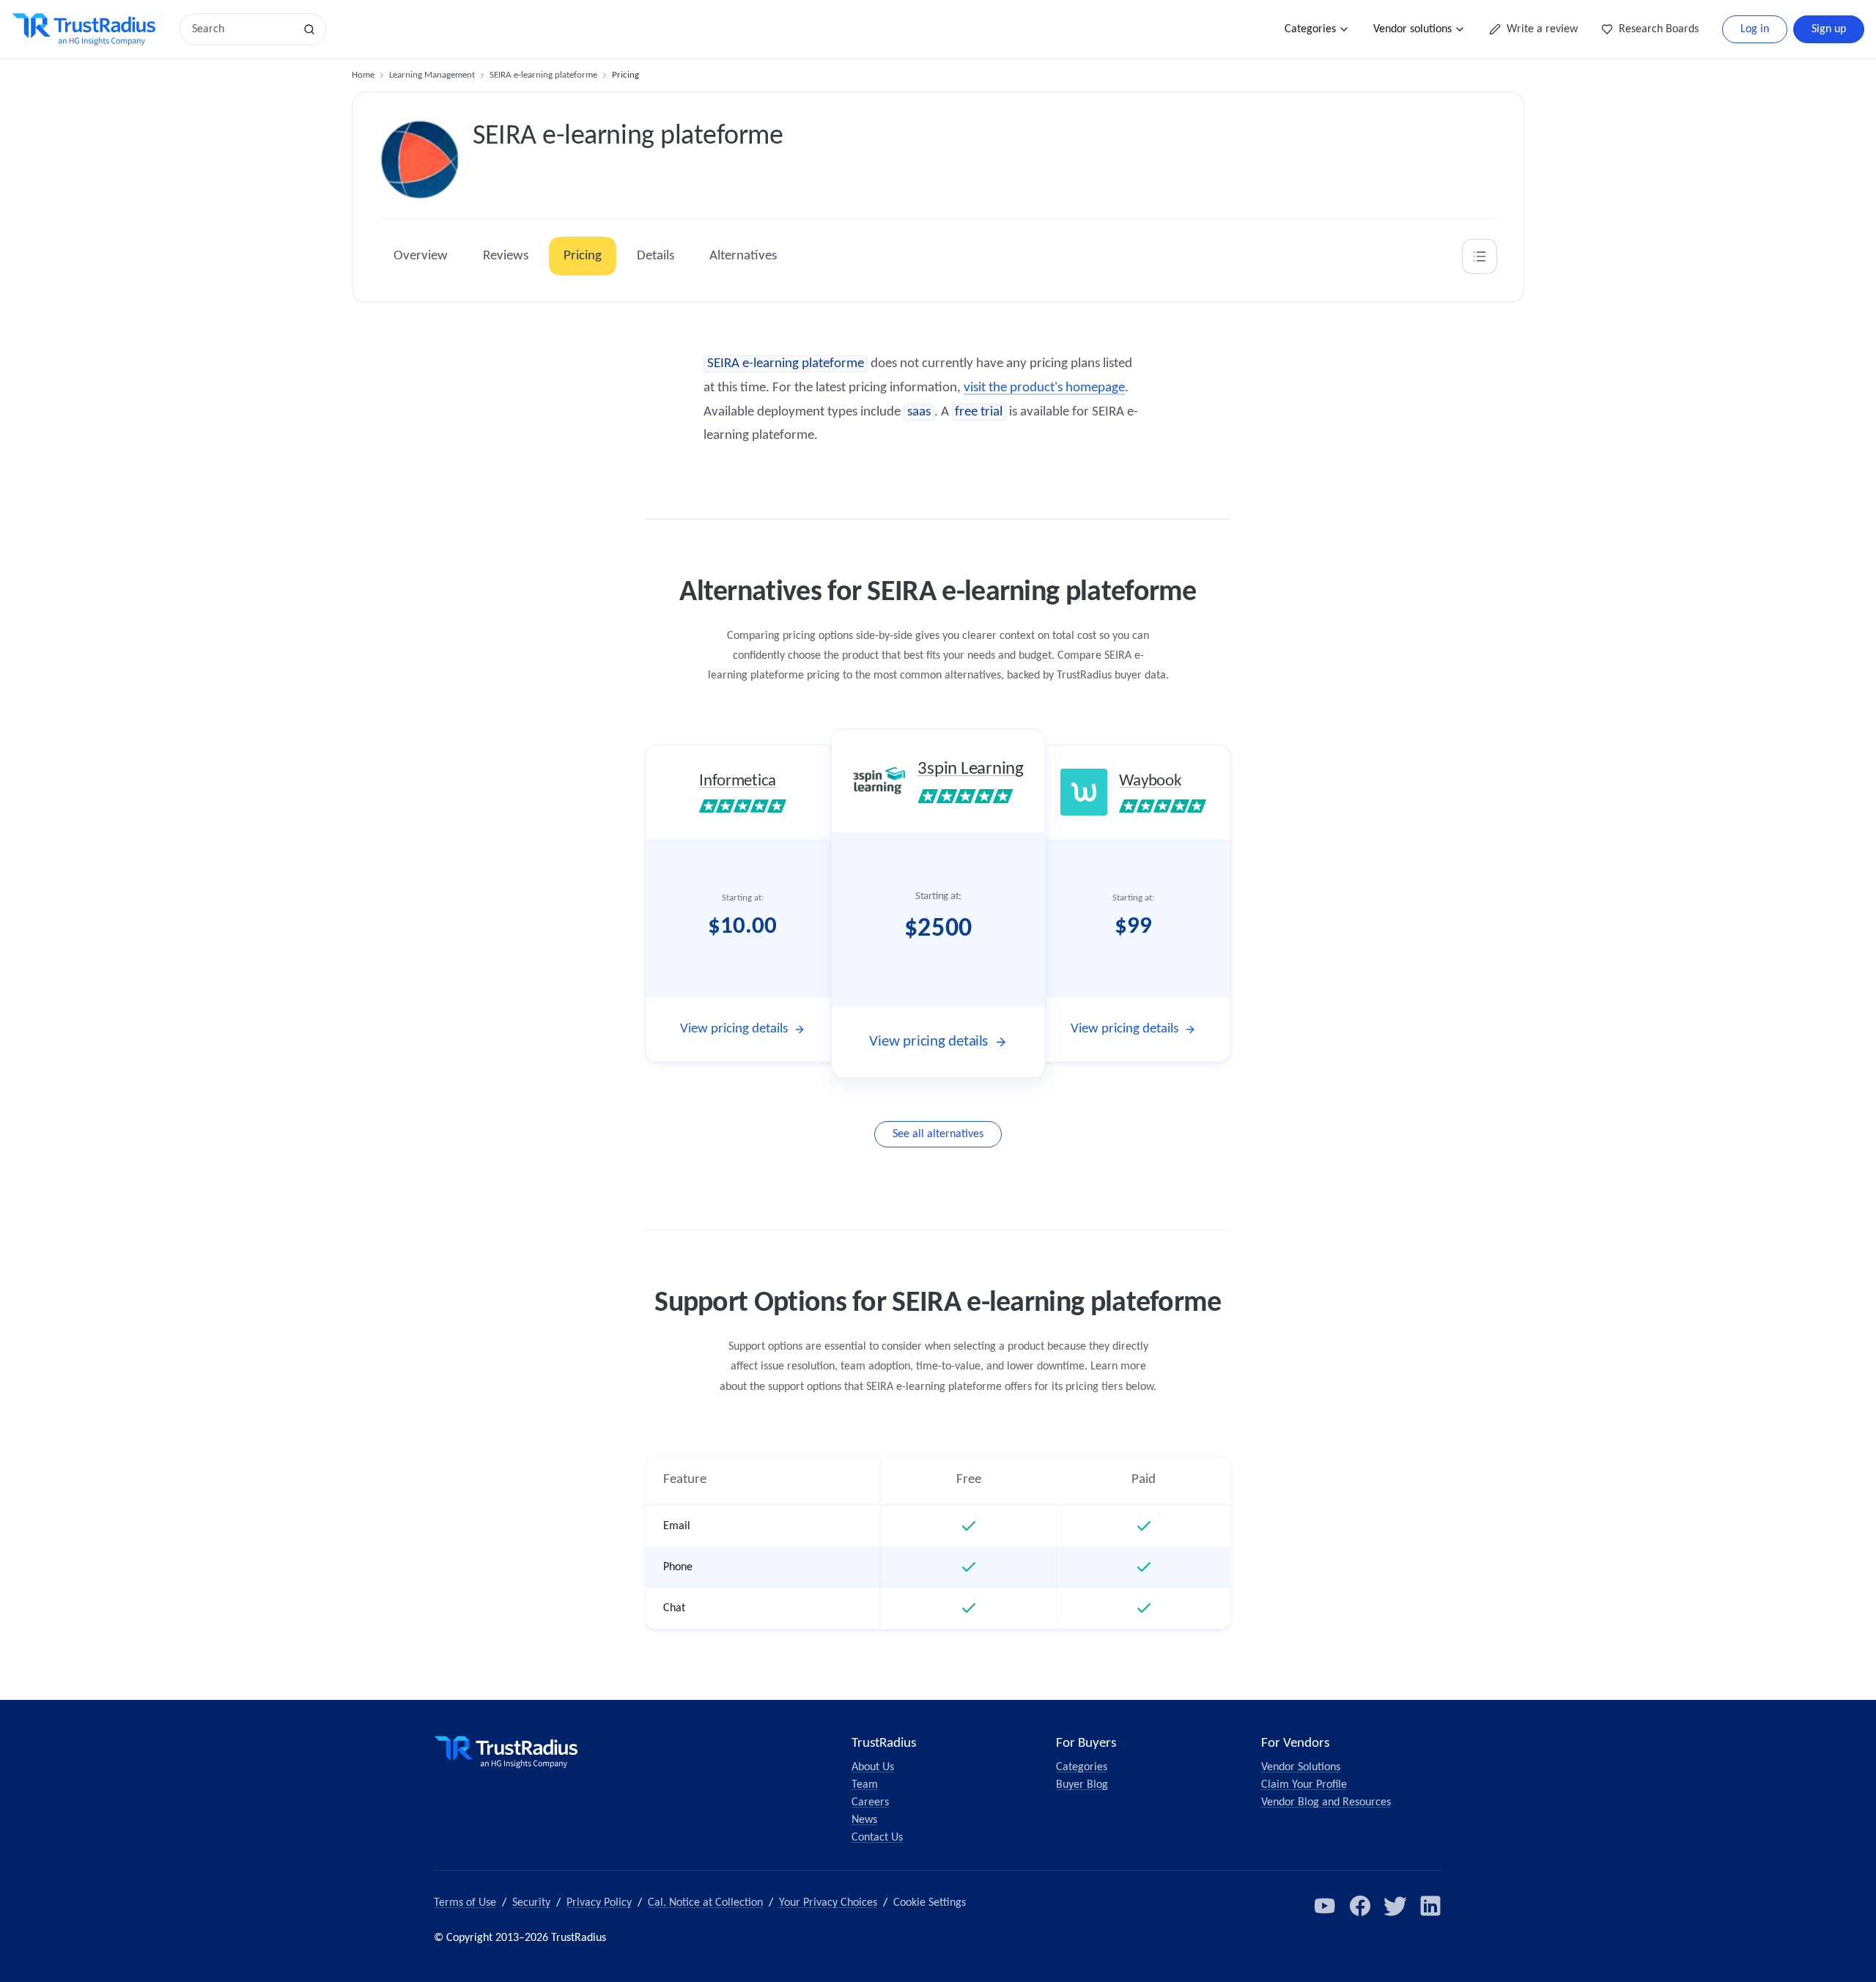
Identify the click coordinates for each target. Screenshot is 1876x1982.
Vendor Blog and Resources (1326, 1802)
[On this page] (1480, 256)
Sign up (1829, 29)
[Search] (309, 29)
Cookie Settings (930, 1903)
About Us (873, 1767)
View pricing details (734, 1029)
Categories (1310, 29)
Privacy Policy (599, 1903)
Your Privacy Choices (828, 1903)
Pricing (583, 256)
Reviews (506, 256)
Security (531, 1903)
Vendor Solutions (1301, 1767)
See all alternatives (938, 1134)
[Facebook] (1360, 1906)
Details (656, 256)
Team (865, 1785)
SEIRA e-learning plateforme (543, 75)
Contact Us (877, 1838)
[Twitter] (1395, 1906)
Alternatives (743, 256)
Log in (1755, 29)
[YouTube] (1325, 1906)
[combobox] (242, 29)
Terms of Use (465, 1903)
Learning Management (432, 75)
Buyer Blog (1082, 1785)
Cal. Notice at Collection (705, 1903)
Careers (870, 1802)
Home (363, 75)
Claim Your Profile (1304, 1785)
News (864, 1820)
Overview (421, 256)
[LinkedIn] (1430, 1906)
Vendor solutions (1412, 29)
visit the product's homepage (1044, 388)
